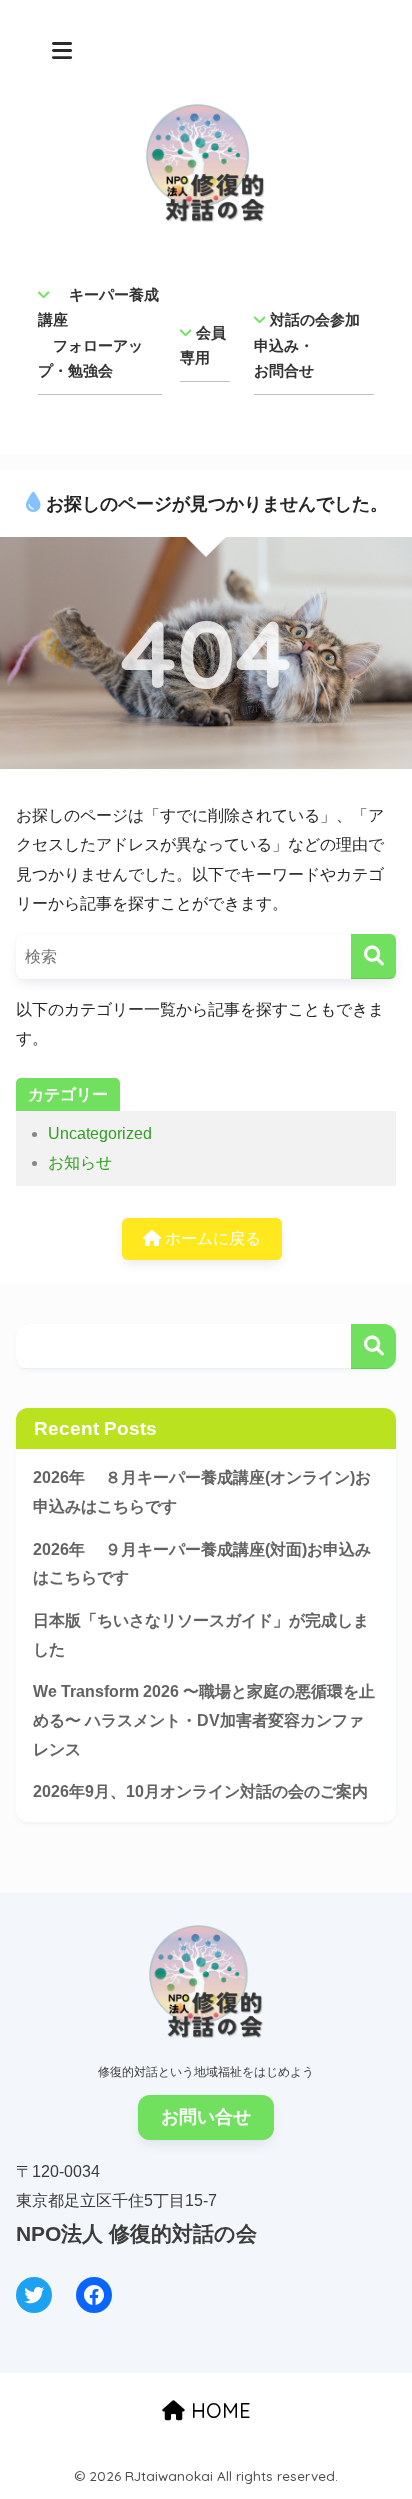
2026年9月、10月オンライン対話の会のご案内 (200, 1791)
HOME (218, 2410)
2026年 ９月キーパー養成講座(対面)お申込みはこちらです (202, 1564)
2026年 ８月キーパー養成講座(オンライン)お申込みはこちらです (202, 1492)
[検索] (373, 956)
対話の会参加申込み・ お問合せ (307, 345)
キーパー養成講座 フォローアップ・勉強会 (98, 333)
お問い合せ (206, 2117)
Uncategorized (100, 1133)
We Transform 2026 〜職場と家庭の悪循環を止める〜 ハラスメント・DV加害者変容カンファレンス (204, 1720)
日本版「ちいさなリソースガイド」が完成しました (201, 1635)
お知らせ (80, 1162)
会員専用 (203, 345)
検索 (373, 1346)
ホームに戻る (211, 1238)
